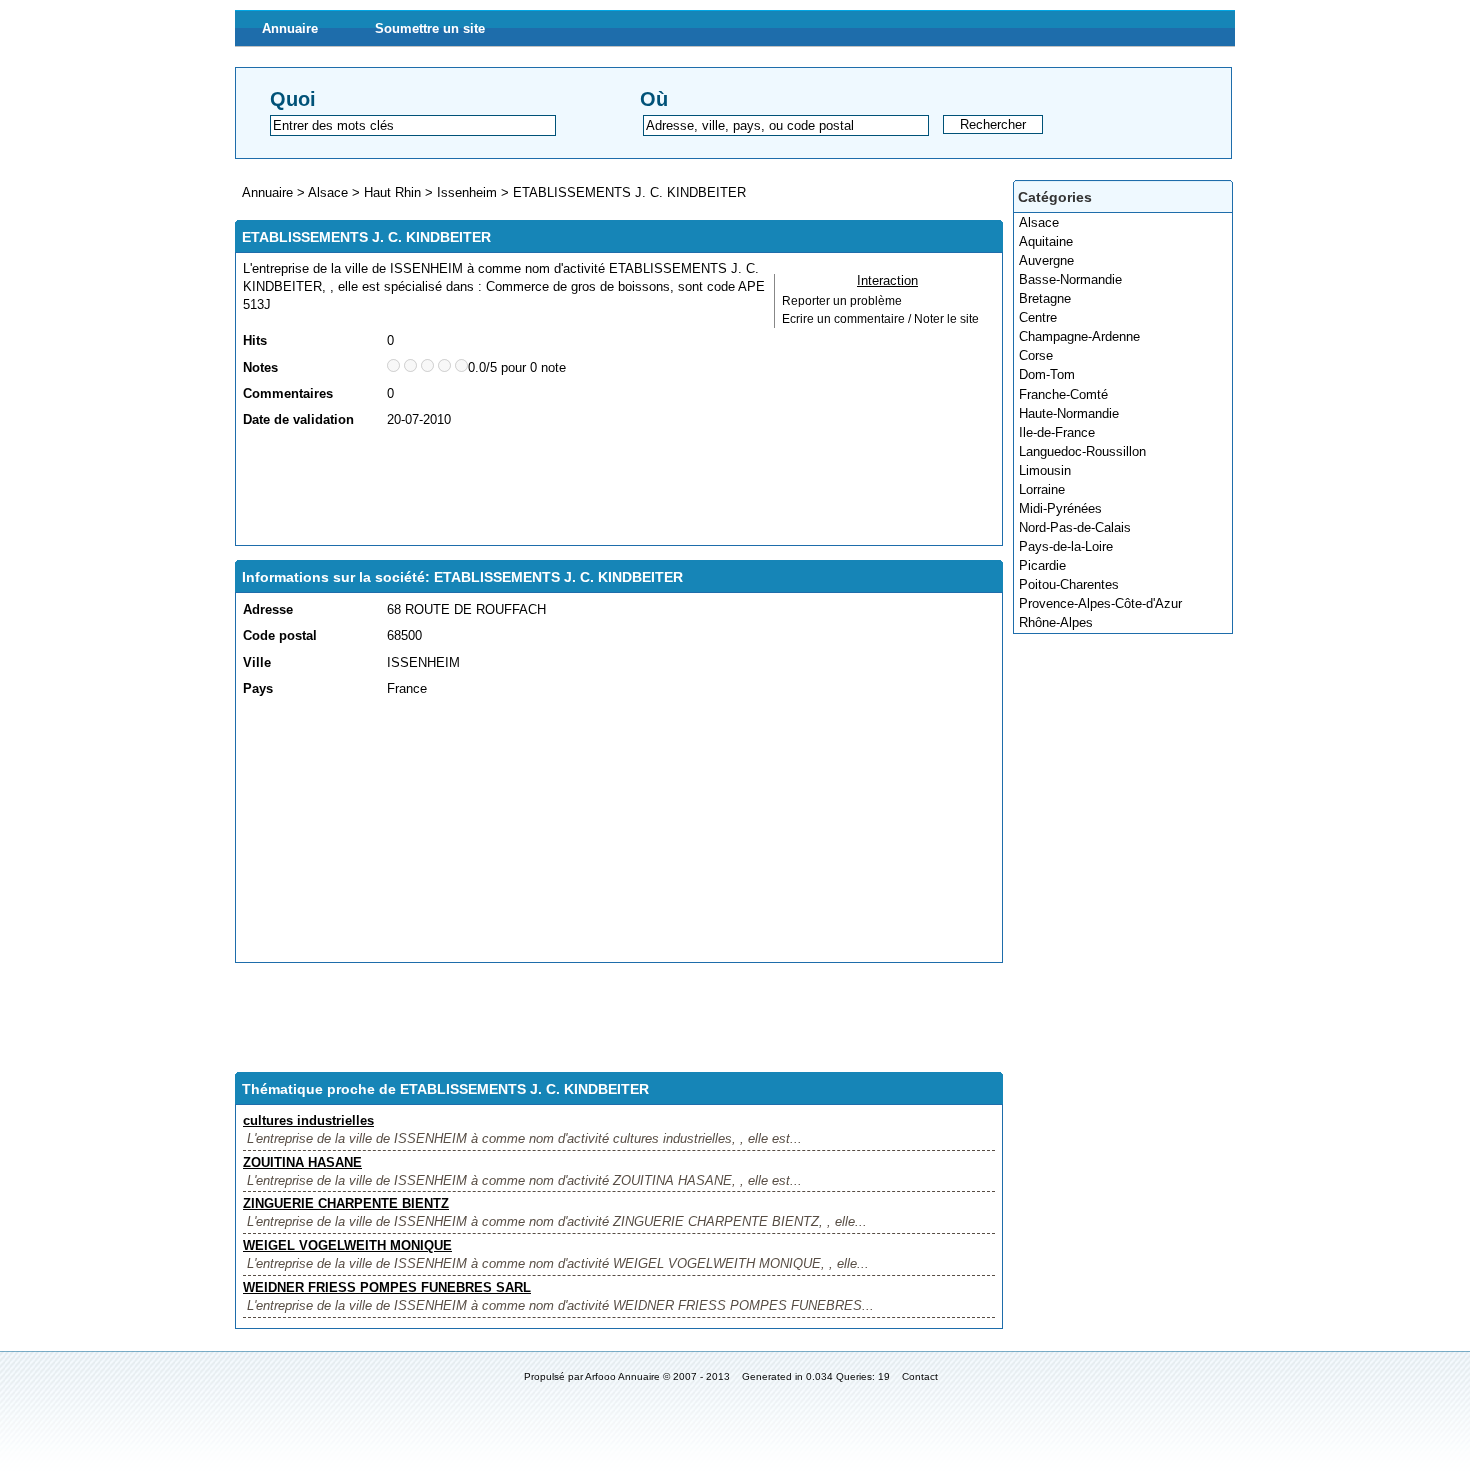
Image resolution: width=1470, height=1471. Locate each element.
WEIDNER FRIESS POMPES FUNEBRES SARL (387, 1287)
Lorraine (1042, 489)
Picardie (1042, 565)
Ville (257, 662)
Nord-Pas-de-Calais (1075, 527)
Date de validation (298, 419)
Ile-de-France (1057, 432)
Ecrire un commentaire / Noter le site (880, 319)
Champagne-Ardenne (1079, 336)
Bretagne (1045, 298)
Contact (920, 1376)
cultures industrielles (308, 1120)
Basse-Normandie (1070, 279)
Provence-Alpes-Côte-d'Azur (1100, 603)
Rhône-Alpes (1056, 622)
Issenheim (467, 192)
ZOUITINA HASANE (302, 1162)
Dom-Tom (1047, 374)
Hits (255, 340)
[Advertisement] (607, 488)
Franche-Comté (1063, 394)
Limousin (1045, 470)
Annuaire (290, 28)
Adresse (268, 609)
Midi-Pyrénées (1060, 508)
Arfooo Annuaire (622, 1376)
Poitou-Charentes (1069, 584)
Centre (1038, 317)
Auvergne (1046, 260)
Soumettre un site (430, 28)
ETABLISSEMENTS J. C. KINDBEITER (629, 192)
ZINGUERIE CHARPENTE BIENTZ (346, 1203)
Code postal (280, 635)
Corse (1036, 355)
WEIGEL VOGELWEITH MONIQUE (347, 1245)
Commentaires (288, 393)
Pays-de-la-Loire (1066, 546)
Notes (260, 367)
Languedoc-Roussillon (1082, 451)
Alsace (1039, 222)
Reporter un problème (842, 301)
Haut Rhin (392, 192)
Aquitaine (1046, 241)
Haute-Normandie (1069, 413)
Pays (258, 688)
